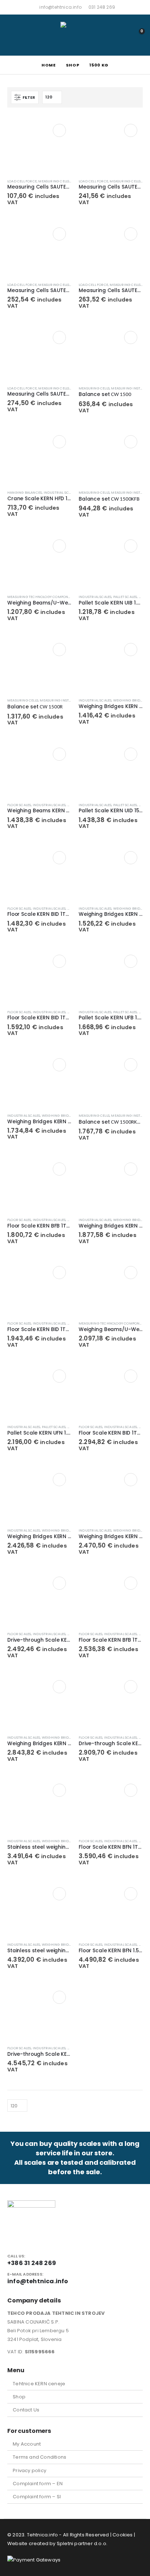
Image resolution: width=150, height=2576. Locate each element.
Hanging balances (25, 492)
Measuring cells (54, 181)
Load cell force (22, 181)
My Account (27, 2444)
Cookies (123, 2535)
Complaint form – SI (37, 2497)
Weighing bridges (130, 700)
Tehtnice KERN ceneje (39, 2384)
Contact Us (26, 2410)
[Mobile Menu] (14, 35)
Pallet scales (125, 597)
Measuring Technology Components (42, 597)
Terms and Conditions (40, 2457)
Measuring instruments (62, 700)
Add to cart (59, 130)
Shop (19, 2397)
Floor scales (19, 805)
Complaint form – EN (38, 2484)
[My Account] (121, 35)
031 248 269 (102, 7)
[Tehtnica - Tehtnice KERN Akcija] (75, 35)
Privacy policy (29, 2470)
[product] (39, 146)
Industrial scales (60, 492)
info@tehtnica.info (60, 7)
